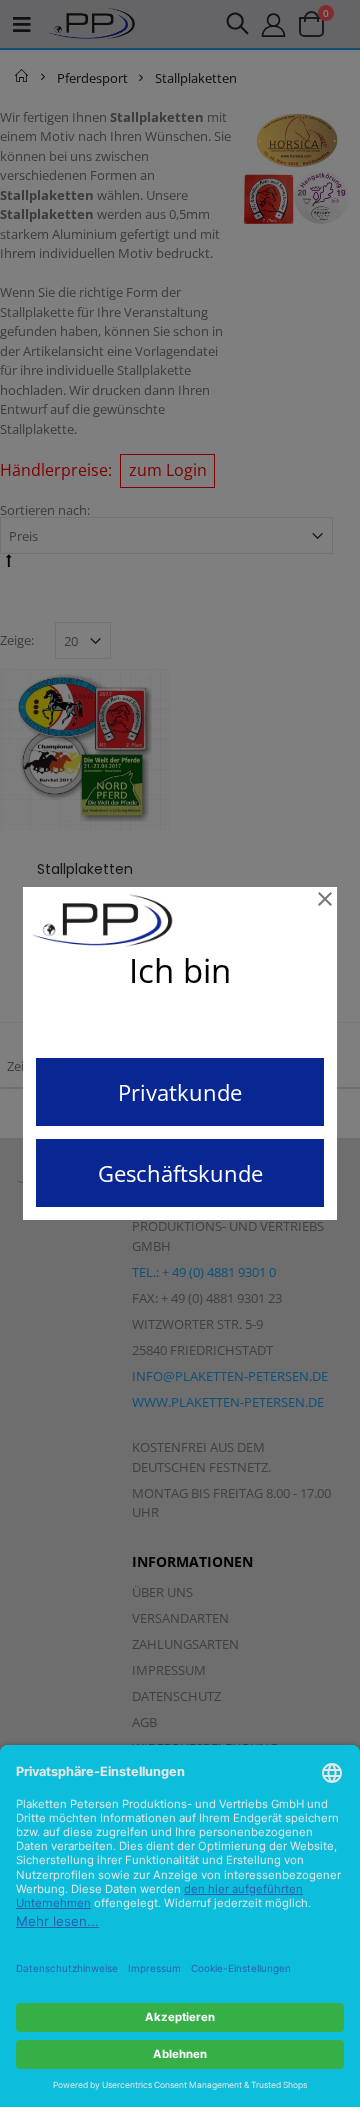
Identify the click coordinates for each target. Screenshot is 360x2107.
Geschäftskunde (180, 1173)
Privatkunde (180, 1092)
